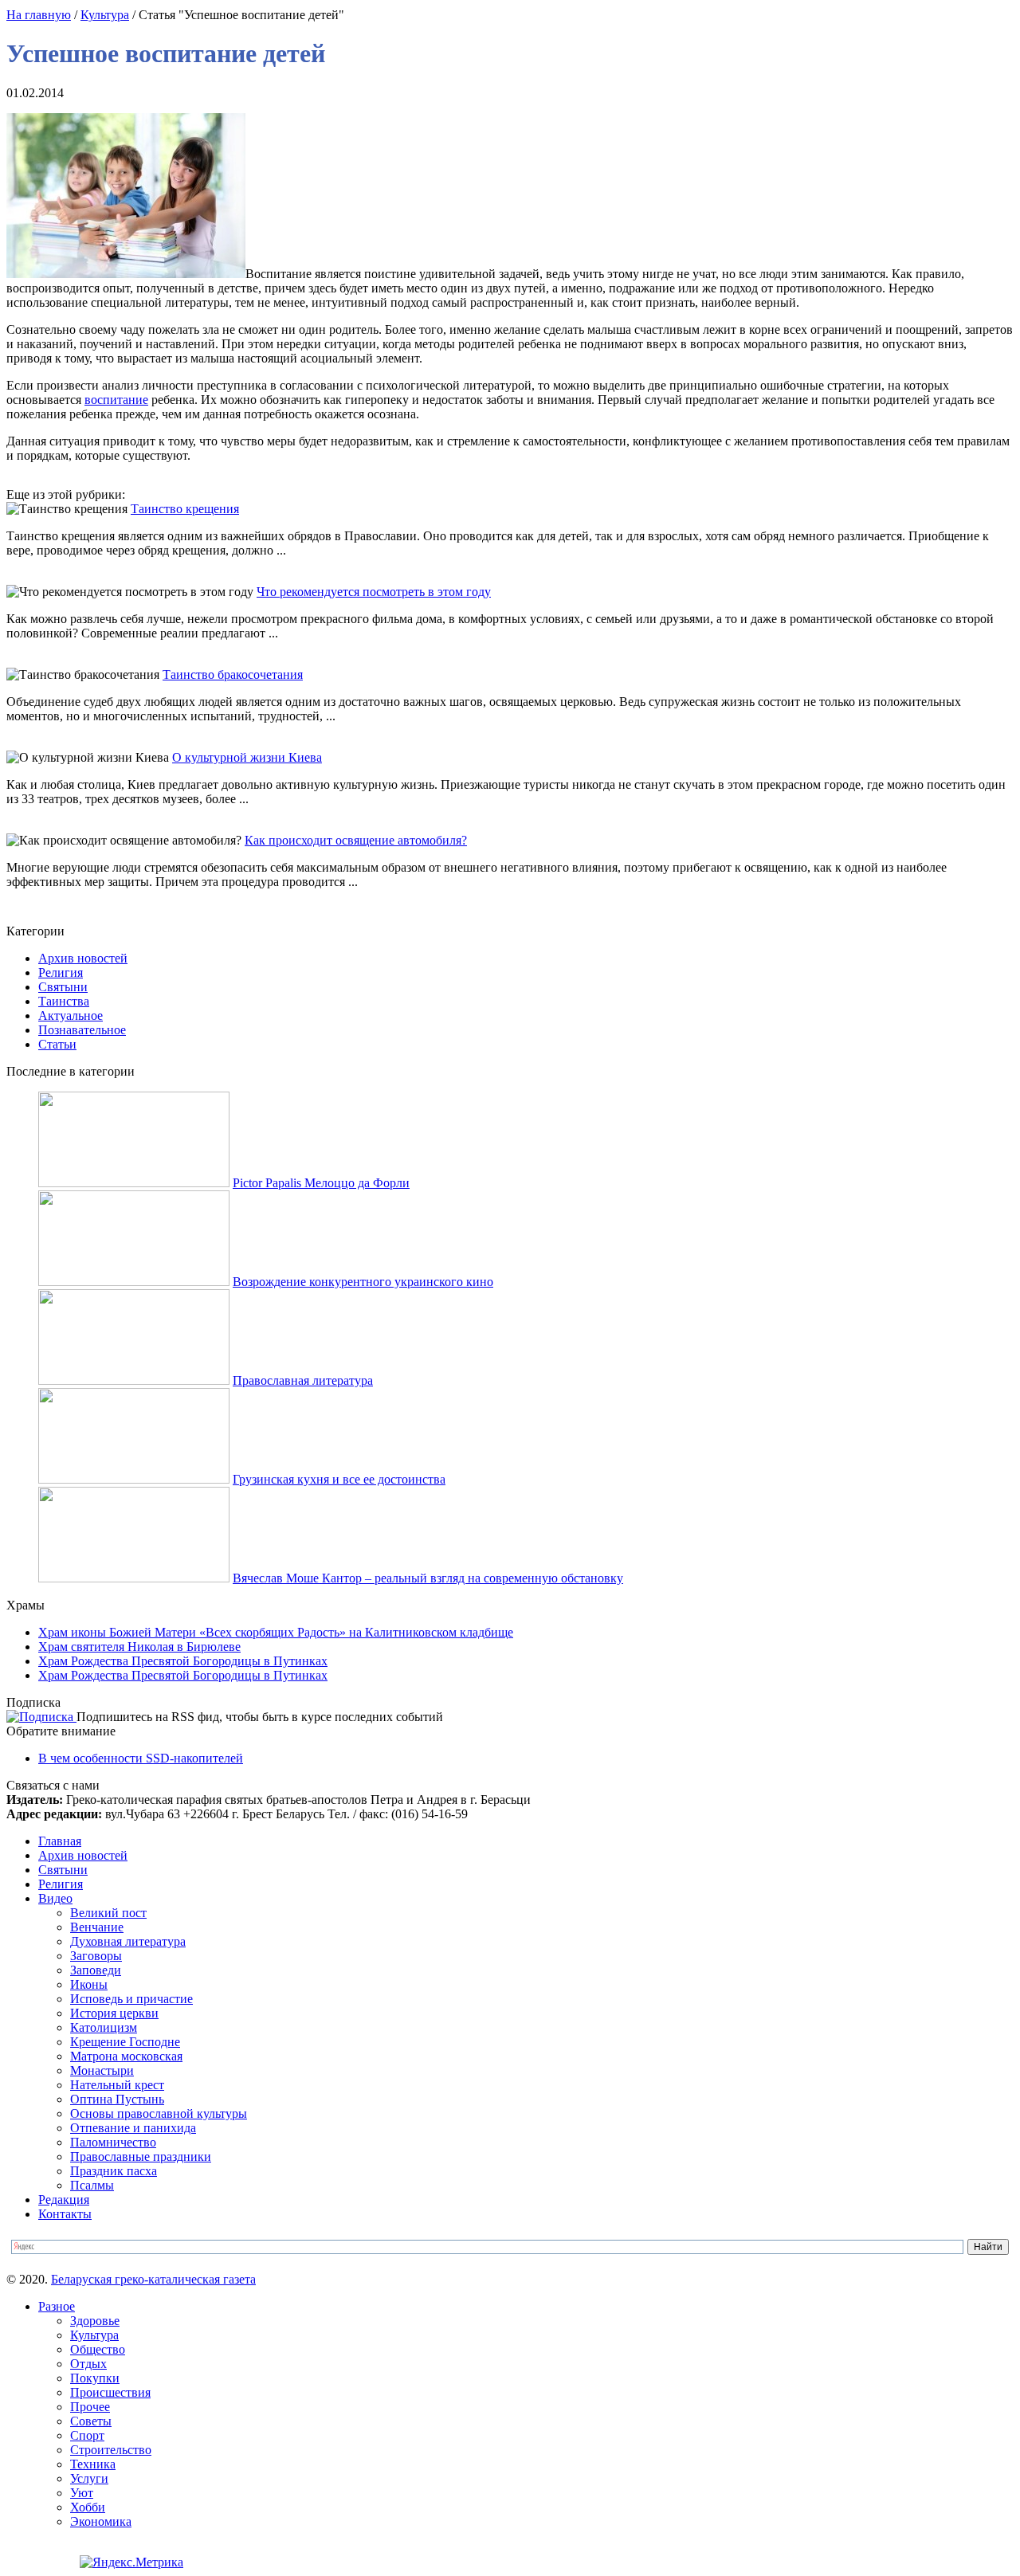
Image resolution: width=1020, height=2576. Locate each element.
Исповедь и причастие (131, 1999)
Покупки (95, 2378)
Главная (60, 1841)
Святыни (63, 987)
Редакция (64, 2200)
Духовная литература (128, 1941)
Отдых (88, 2364)
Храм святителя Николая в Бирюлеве (139, 1647)
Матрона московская (126, 2056)
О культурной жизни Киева (247, 757)
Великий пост (108, 1913)
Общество (98, 2349)
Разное (57, 2306)
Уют (82, 2493)
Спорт (87, 2435)
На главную (39, 15)
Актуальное (71, 1016)
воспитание (116, 400)
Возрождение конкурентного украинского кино (363, 1282)
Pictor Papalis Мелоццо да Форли (321, 1183)
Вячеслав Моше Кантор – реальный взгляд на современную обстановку (428, 1578)
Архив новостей (83, 958)
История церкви (114, 2013)
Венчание (97, 1927)
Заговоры (96, 1956)
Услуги (89, 2478)
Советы (91, 2421)
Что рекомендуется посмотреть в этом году (374, 592)
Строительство (111, 2450)
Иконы (89, 1984)
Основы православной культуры (159, 2113)
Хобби (88, 2507)
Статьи (57, 1044)
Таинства (64, 1001)
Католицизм (104, 2027)
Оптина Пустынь (117, 2099)
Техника (93, 2464)
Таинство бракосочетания (233, 674)
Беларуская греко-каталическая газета (153, 2279)
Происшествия (110, 2392)
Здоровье (95, 2321)
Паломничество (113, 2142)
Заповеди (96, 1970)
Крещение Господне (125, 2042)
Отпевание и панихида (133, 2128)
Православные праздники (141, 2156)
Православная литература (303, 1380)
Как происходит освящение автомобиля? (356, 840)
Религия (61, 972)
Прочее (90, 2407)
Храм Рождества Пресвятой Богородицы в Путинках (183, 1661)
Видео (55, 1898)
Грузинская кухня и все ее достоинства (339, 1479)
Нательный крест (117, 2085)
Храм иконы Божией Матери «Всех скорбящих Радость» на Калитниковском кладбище (276, 1632)
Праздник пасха (114, 2171)
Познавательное (82, 1030)
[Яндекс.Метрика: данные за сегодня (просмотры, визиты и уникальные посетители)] (131, 2562)
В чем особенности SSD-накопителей (141, 1758)
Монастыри (102, 2070)
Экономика (101, 2521)
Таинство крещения (185, 509)
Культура (105, 15)
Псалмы (92, 2185)
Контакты (65, 2214)
